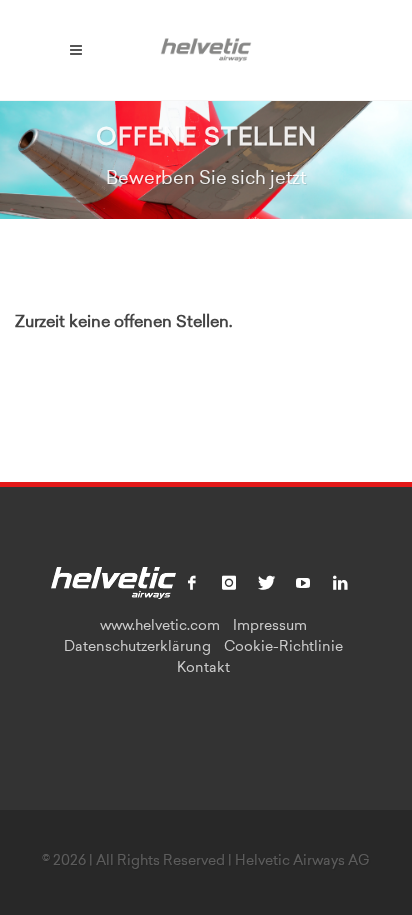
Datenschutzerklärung (137, 648)
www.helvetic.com (160, 627)
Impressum (270, 627)
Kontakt (203, 669)
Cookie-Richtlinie (283, 648)
